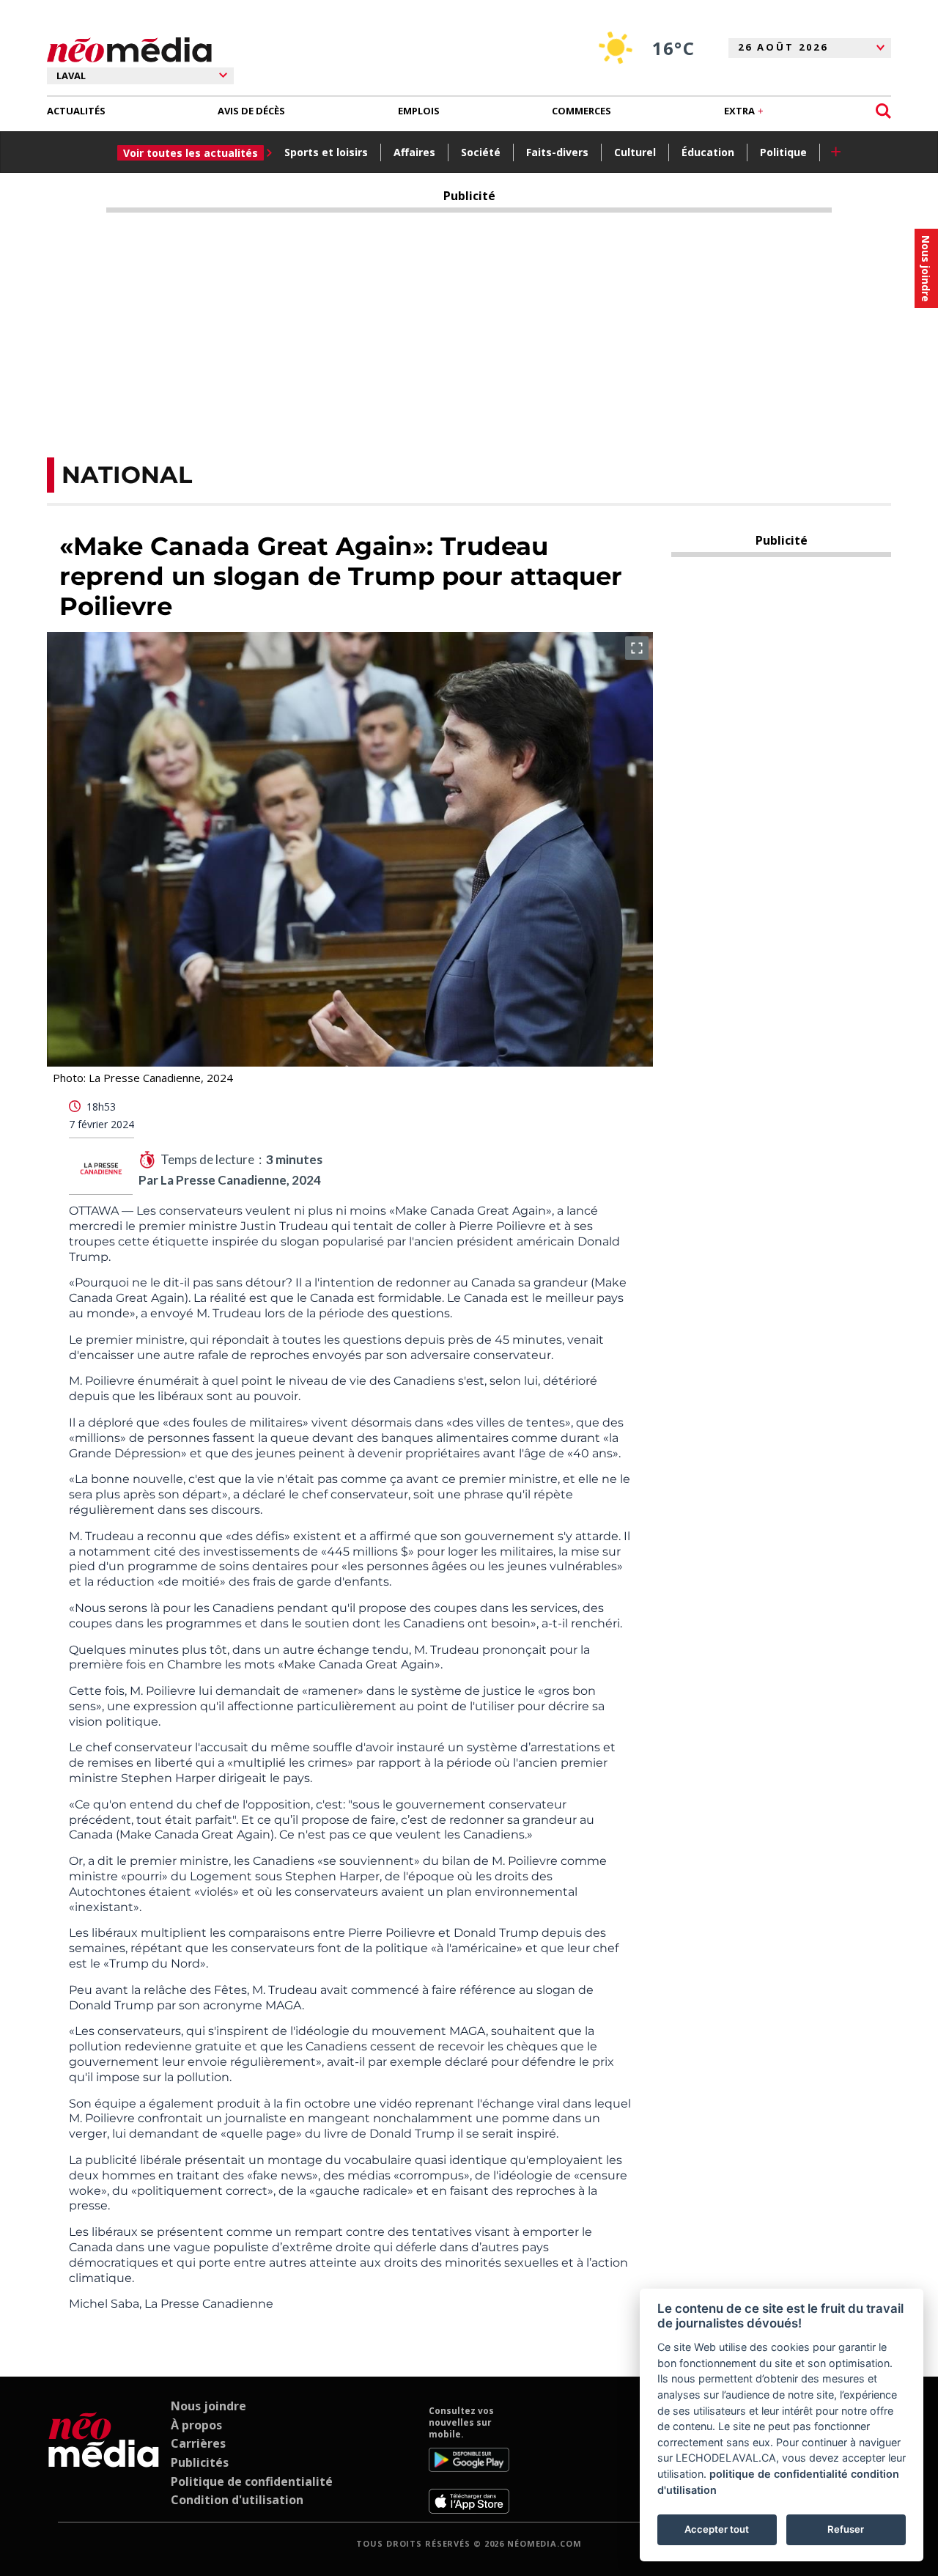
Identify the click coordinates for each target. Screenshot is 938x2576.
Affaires (414, 152)
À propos (196, 2425)
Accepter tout (717, 2529)
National (127, 475)
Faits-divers (557, 152)
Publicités (200, 2462)
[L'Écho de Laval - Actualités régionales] (129, 50)
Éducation (708, 152)
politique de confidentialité (779, 2474)
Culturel (635, 152)
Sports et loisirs (326, 152)
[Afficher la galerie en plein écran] (637, 648)
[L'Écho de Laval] (104, 2459)
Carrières (198, 2443)
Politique (783, 152)
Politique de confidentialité (252, 2481)
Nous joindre (208, 2406)
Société (481, 152)
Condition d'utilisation (237, 2500)
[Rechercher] (883, 111)
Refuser (846, 2529)
